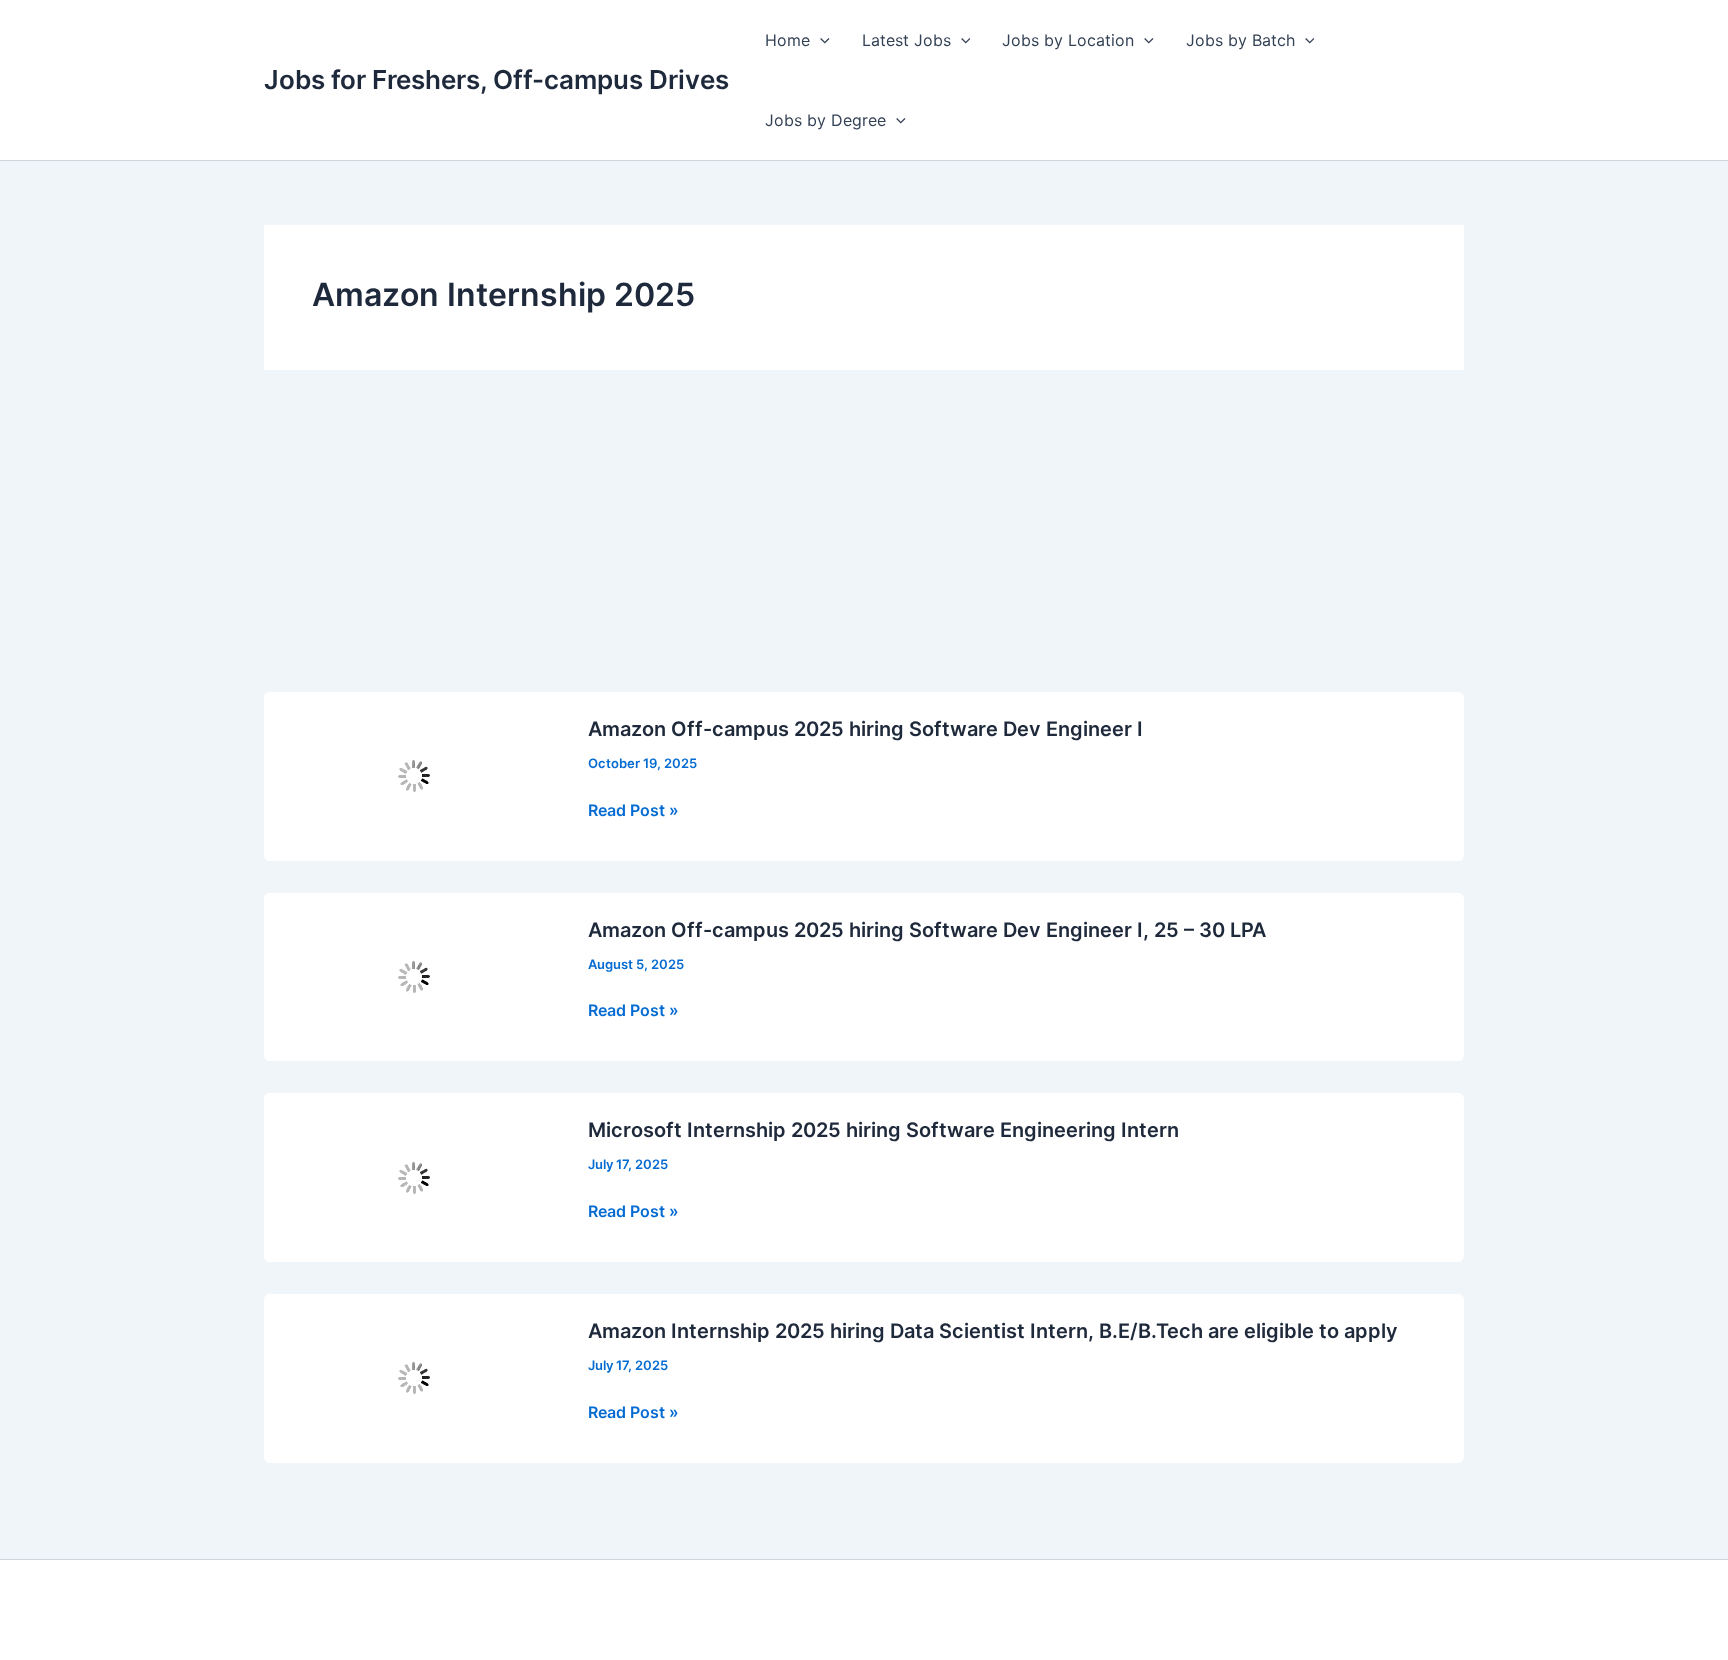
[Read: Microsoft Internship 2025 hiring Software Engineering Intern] (414, 1176)
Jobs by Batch (1240, 40)
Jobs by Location (1068, 40)
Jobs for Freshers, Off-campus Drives (496, 79)
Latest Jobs (906, 40)
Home (787, 40)
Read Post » (633, 811)
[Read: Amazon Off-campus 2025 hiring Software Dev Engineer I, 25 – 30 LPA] (414, 975)
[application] (820, 40)
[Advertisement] (864, 542)
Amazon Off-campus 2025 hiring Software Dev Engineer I (865, 729)
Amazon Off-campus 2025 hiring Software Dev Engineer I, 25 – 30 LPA (927, 930)
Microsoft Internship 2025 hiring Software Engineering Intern (883, 1130)
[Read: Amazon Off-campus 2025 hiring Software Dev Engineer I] (414, 775)
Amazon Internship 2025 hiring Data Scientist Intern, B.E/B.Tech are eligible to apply (993, 1331)
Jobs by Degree (825, 120)
